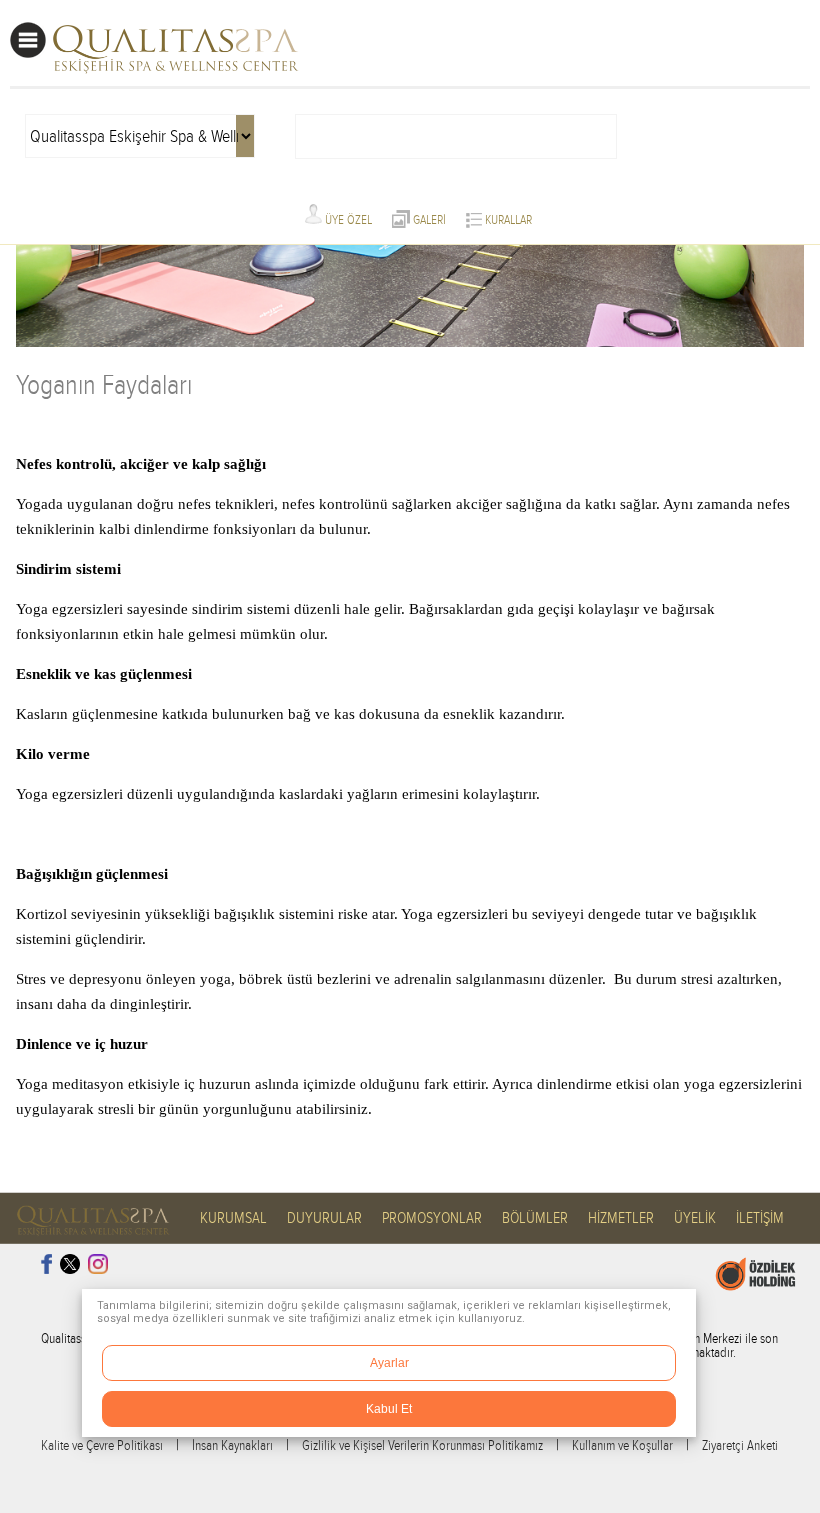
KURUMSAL (233, 1218)
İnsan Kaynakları (232, 1446)
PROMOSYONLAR (432, 1218)
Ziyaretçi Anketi (740, 1446)
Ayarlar (389, 1363)
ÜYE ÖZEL (347, 220)
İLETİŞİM (760, 1218)
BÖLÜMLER (535, 1218)
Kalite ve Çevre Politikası (102, 1446)
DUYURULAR (324, 1218)
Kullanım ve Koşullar (622, 1446)
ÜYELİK (695, 1218)
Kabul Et (389, 1409)
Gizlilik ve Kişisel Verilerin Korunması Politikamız (422, 1446)
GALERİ (428, 220)
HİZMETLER (621, 1218)
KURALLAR (507, 220)
